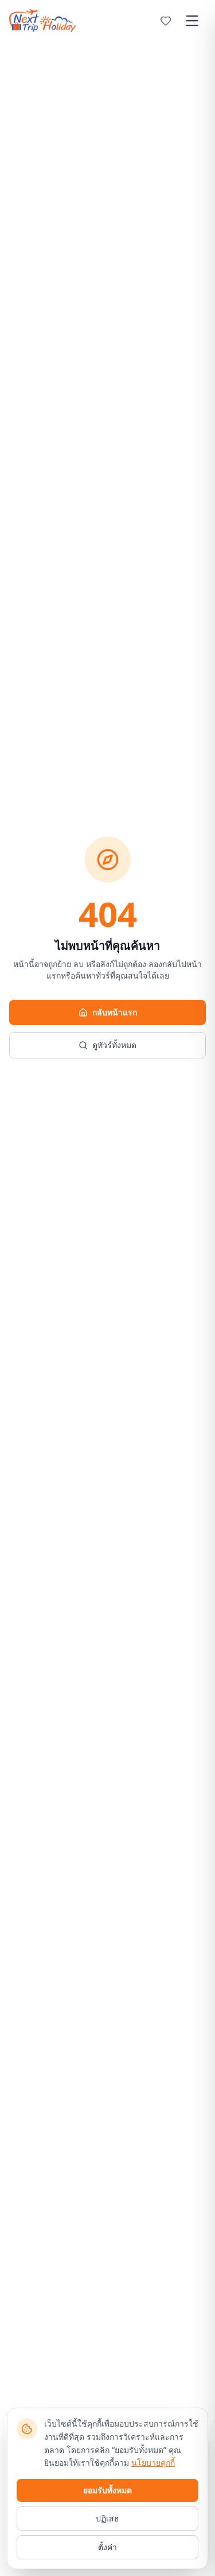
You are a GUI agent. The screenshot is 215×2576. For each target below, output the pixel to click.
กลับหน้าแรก (115, 1012)
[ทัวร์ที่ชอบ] (166, 21)
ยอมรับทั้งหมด (107, 2490)
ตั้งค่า (107, 2547)
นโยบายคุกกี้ (153, 2463)
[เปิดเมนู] (192, 21)
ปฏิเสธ (107, 2518)
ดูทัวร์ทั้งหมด (114, 1045)
